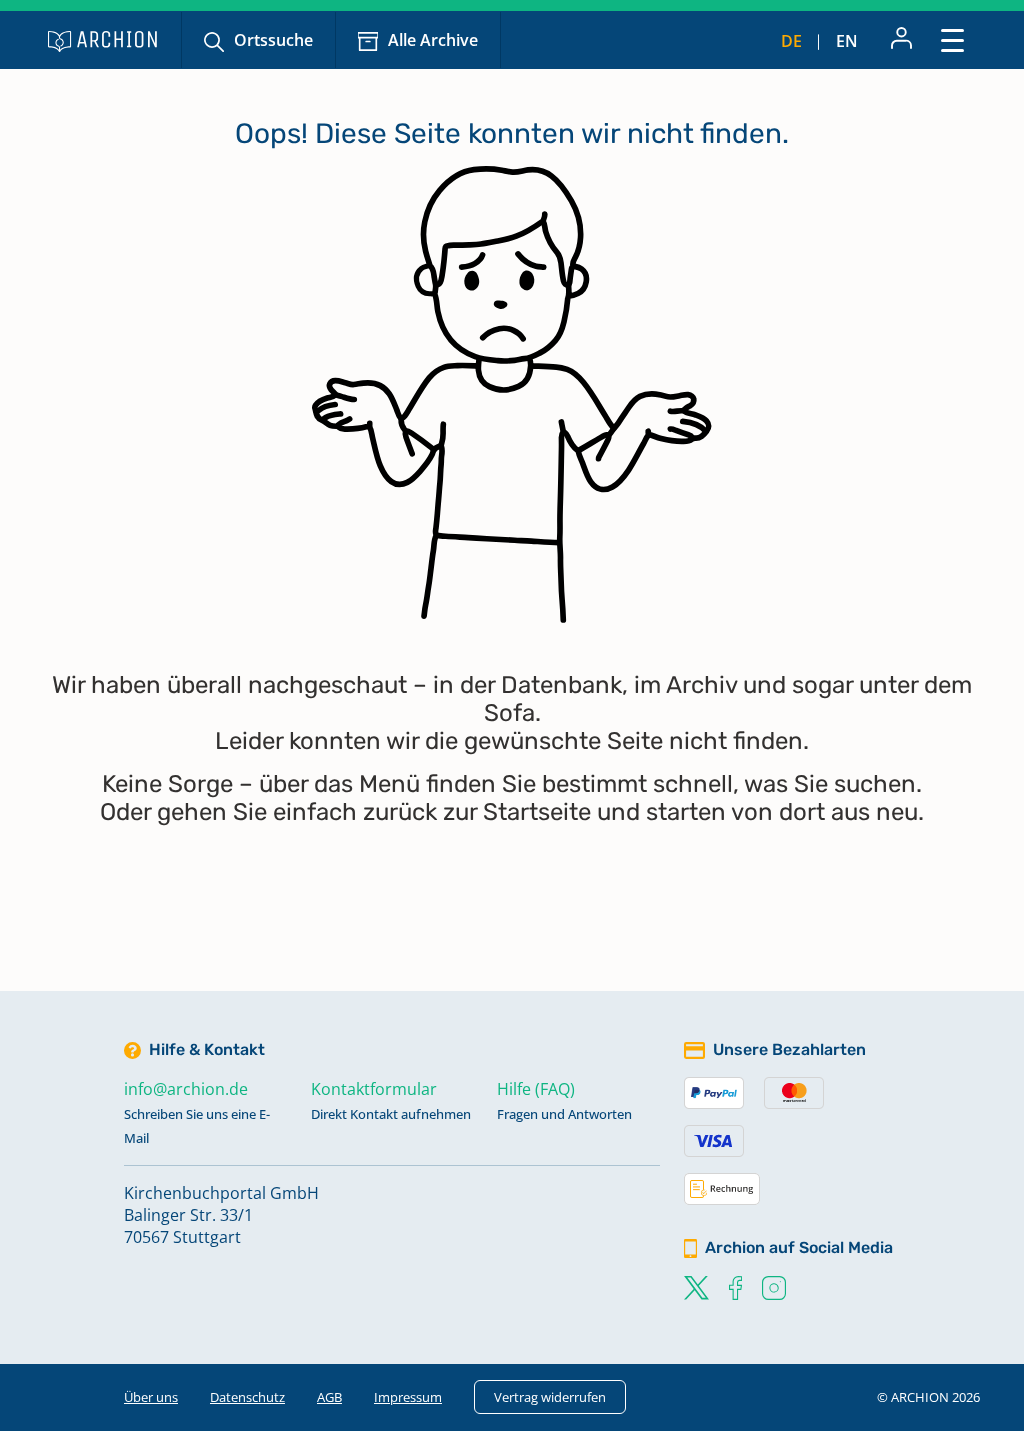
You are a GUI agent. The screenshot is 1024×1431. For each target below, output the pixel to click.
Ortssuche (273, 40)
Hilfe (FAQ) (536, 1089)
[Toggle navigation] (952, 39)
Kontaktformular (374, 1089)
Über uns (151, 1397)
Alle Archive (433, 40)
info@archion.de (186, 1089)
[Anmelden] (901, 40)
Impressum (408, 1397)
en (847, 41)
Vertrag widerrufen (550, 1397)
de (791, 41)
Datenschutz (247, 1397)
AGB (329, 1397)
